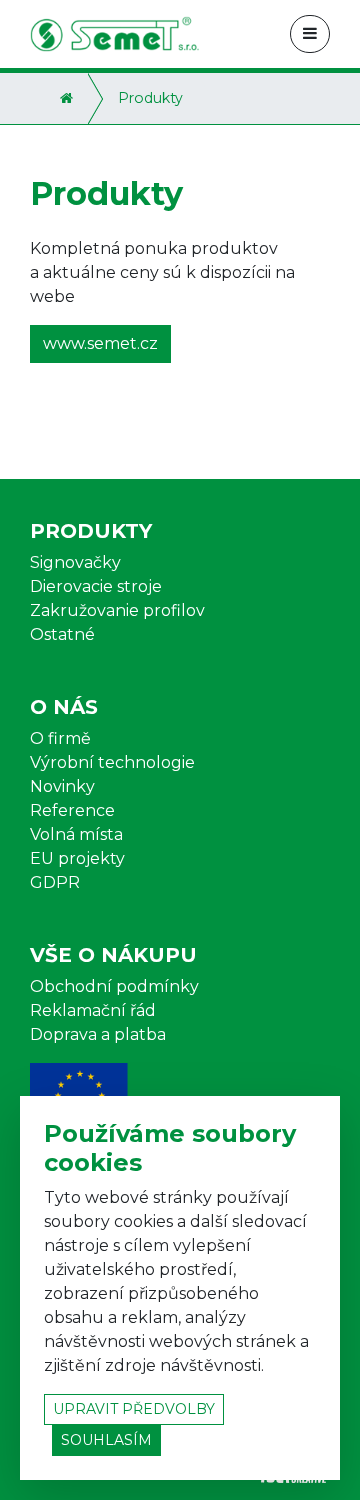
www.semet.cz (100, 343)
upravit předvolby (134, 1409)
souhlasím (106, 1440)
